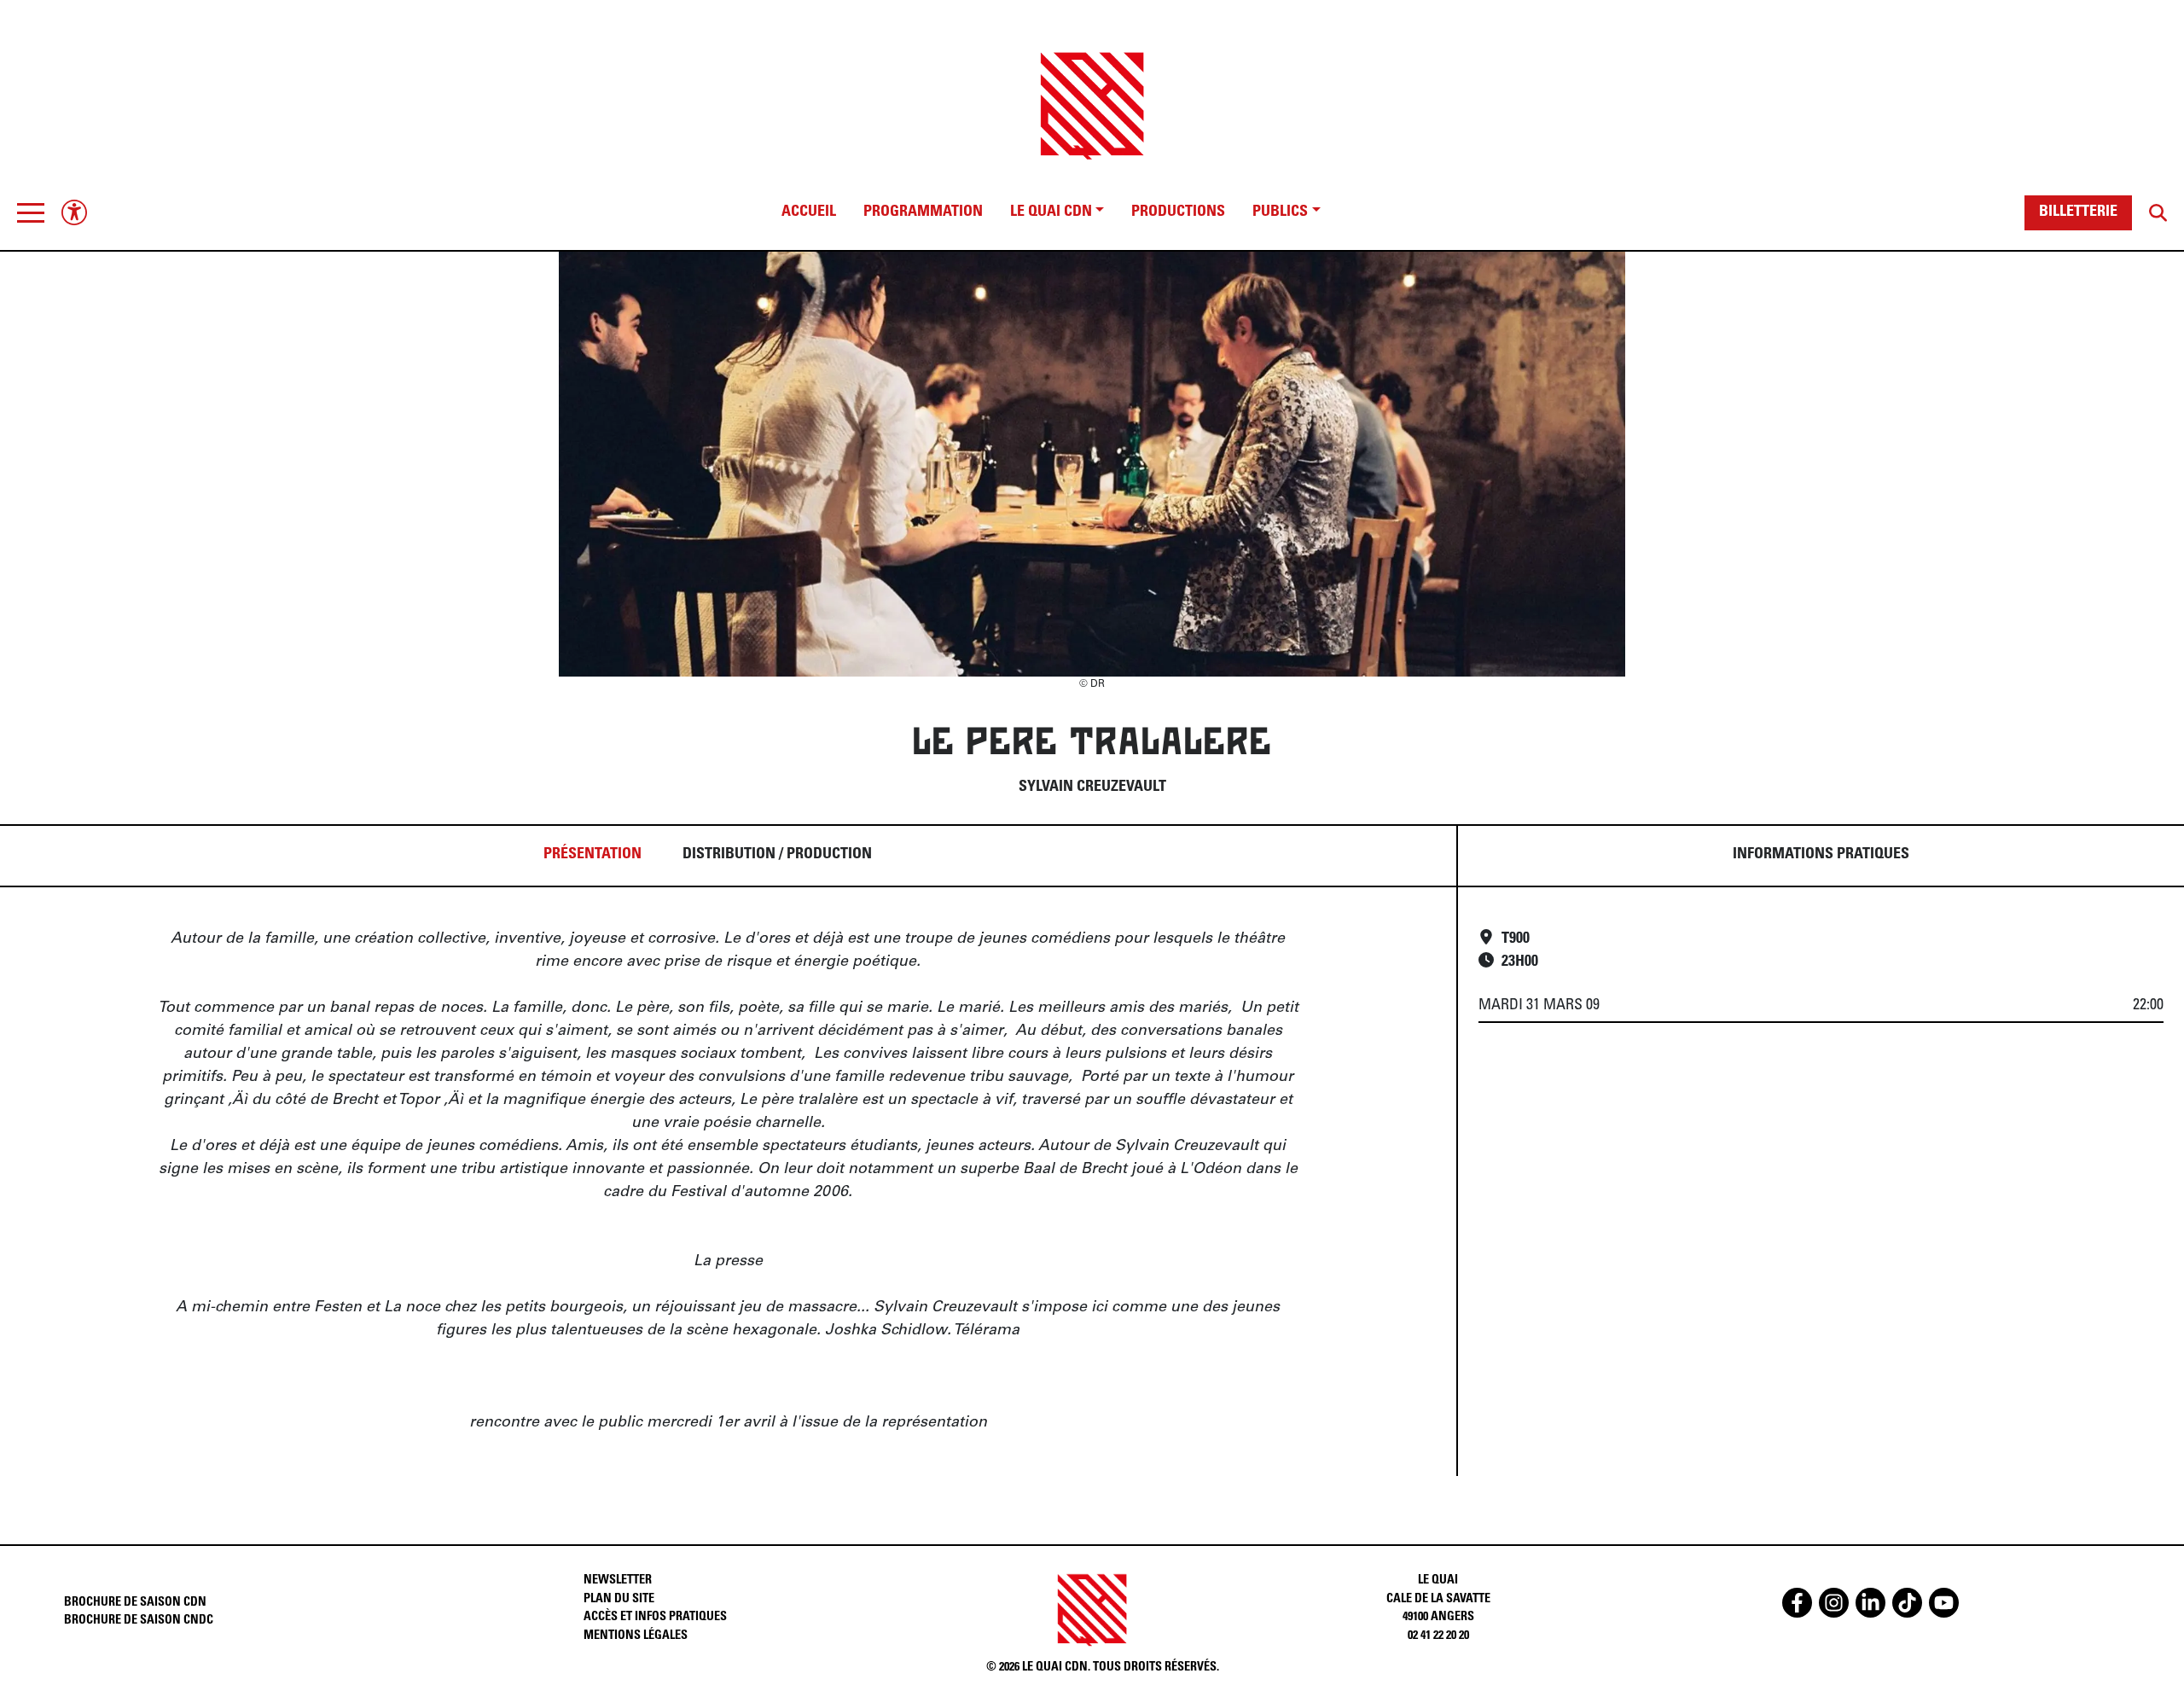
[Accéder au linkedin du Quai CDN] (1870, 1603)
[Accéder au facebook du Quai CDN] (1797, 1603)
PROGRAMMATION (923, 212)
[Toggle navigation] (31, 212)
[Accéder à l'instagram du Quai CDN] (1834, 1603)
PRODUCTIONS (1178, 212)
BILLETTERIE (2078, 212)
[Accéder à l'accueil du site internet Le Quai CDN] (1092, 91)
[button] (31, 212)
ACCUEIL (809, 212)
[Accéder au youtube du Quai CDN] (1944, 1603)
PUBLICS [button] (1280, 212)
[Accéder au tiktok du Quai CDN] (1907, 1603)
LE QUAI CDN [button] (1051, 212)
